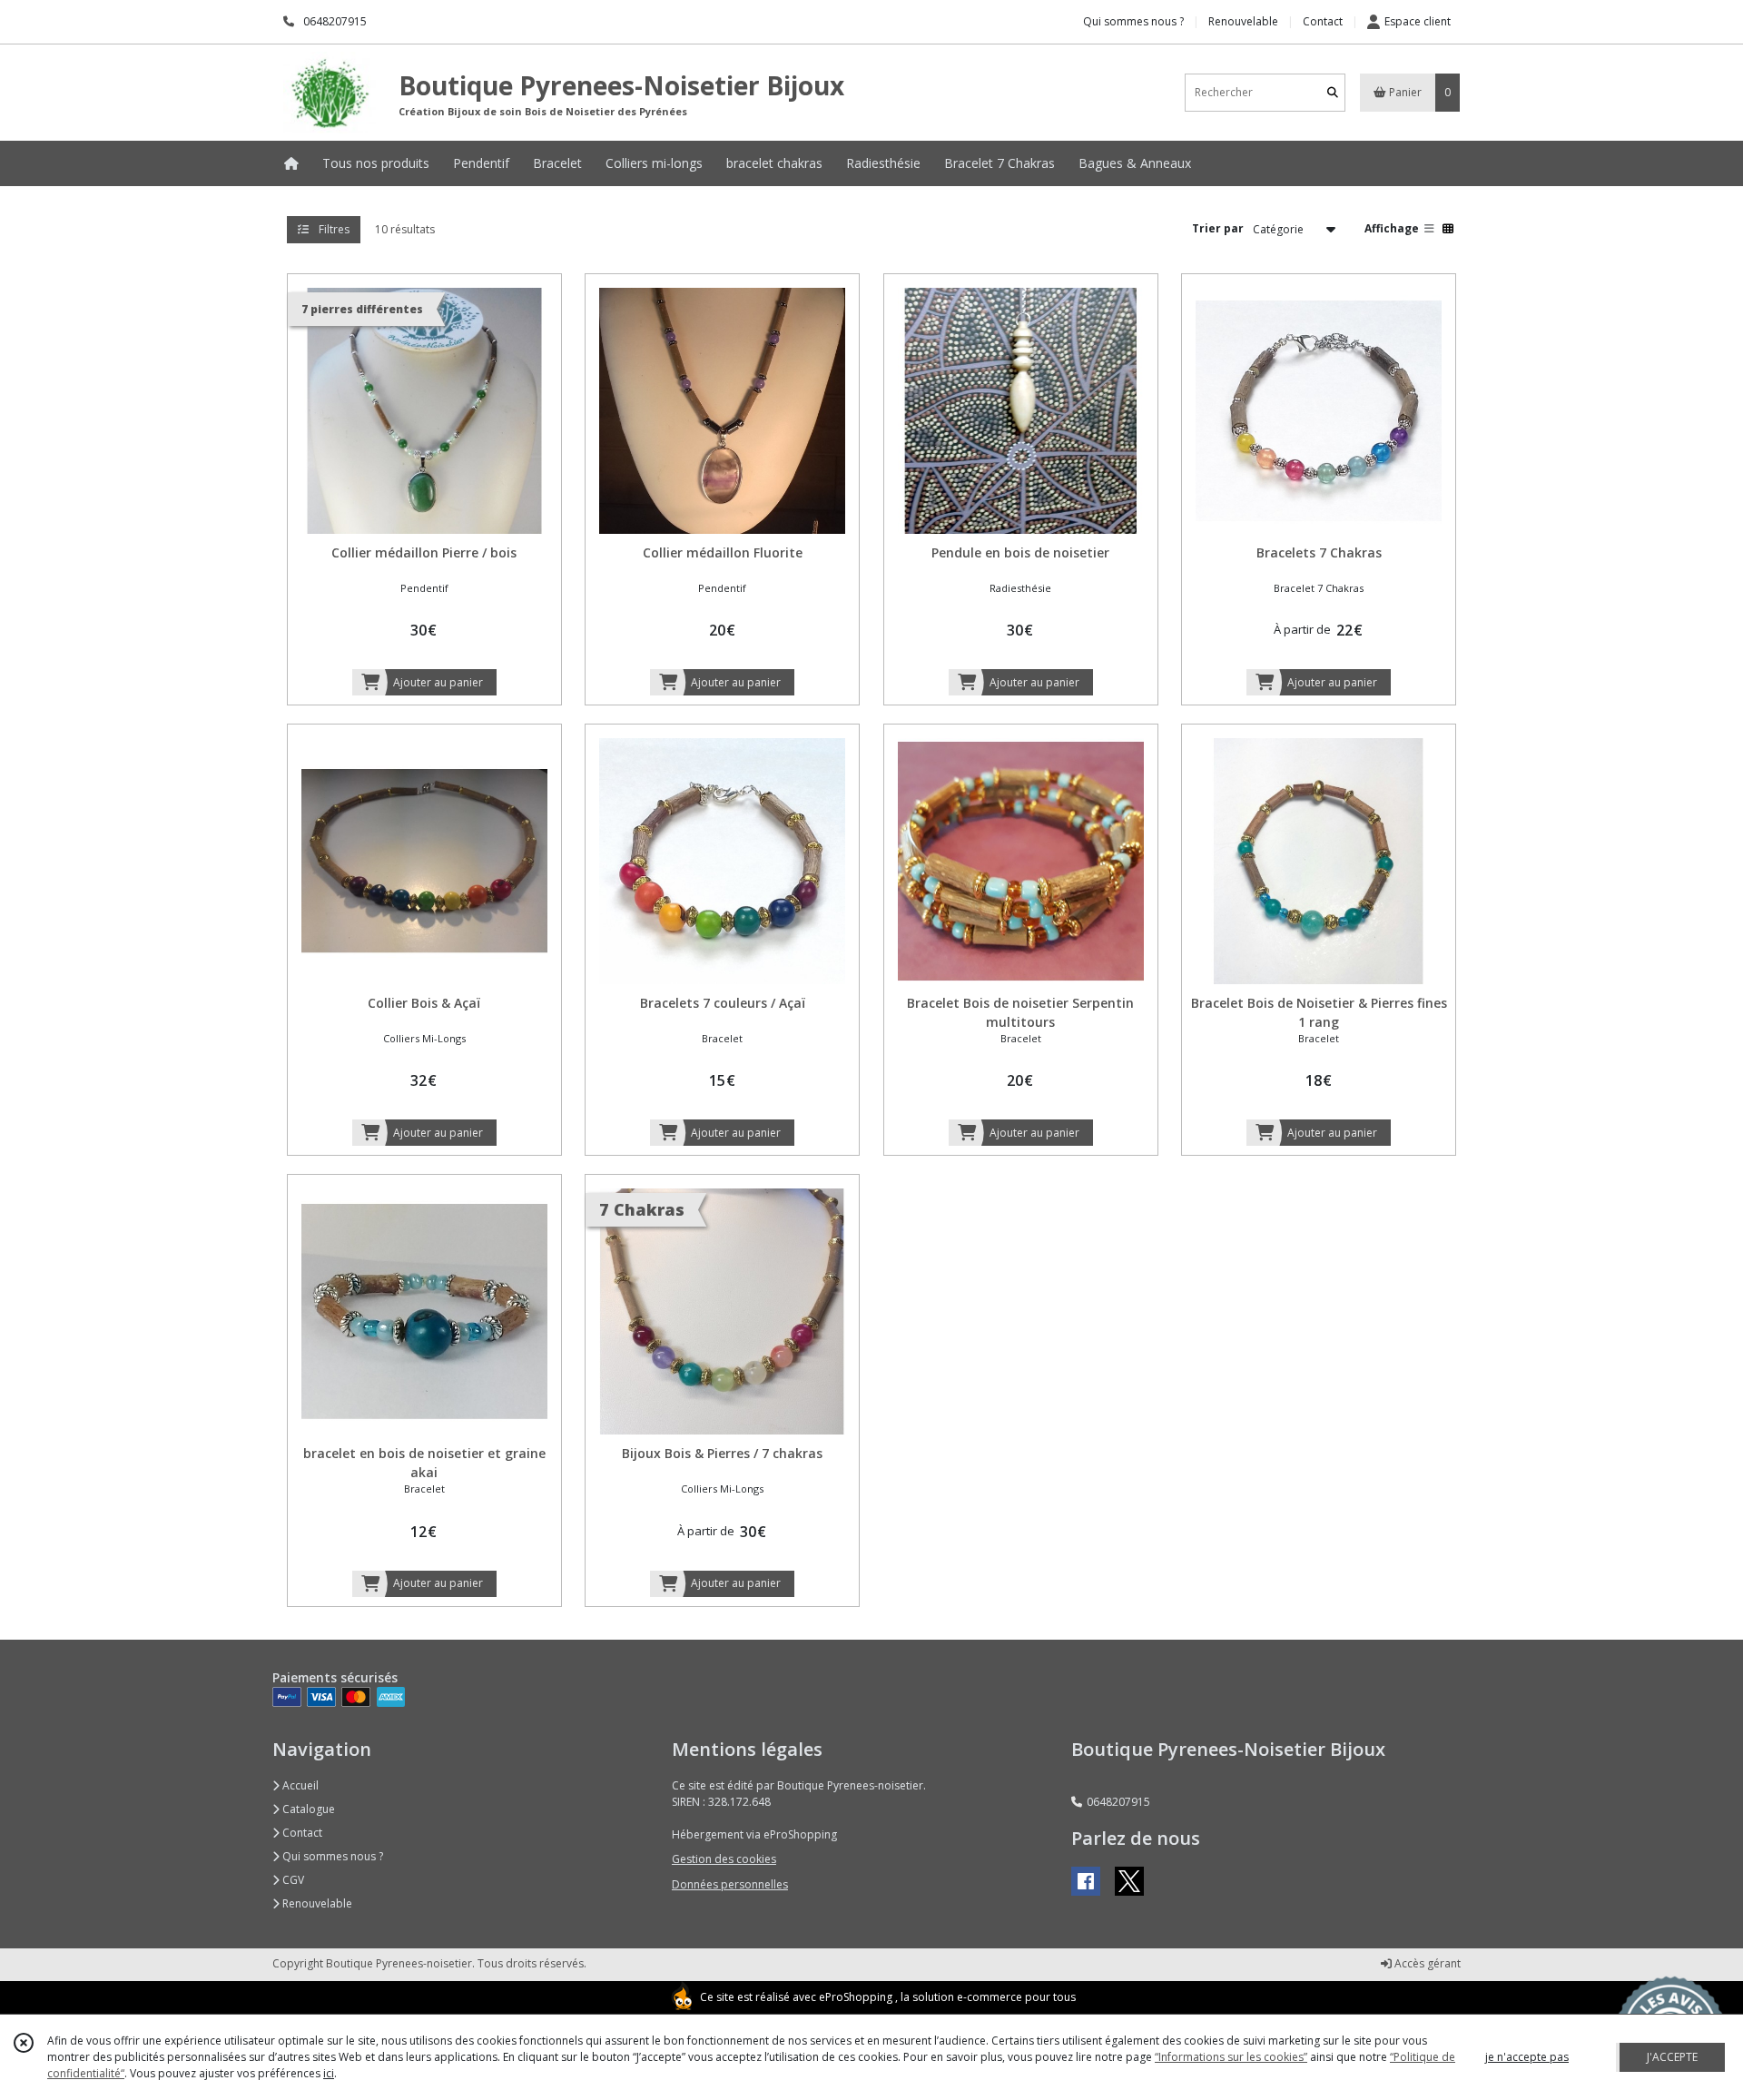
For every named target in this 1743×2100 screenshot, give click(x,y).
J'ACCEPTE (1672, 2057)
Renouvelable (316, 1903)
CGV (292, 1880)
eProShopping (856, 1997)
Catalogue (307, 1809)
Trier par (1218, 228)
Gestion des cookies (724, 1859)
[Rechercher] (1333, 92)
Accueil (299, 1785)
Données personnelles (730, 1884)
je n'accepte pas (1527, 2057)
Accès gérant (1426, 1963)
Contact (1323, 21)
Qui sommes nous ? (331, 1856)
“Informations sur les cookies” (1231, 2057)
